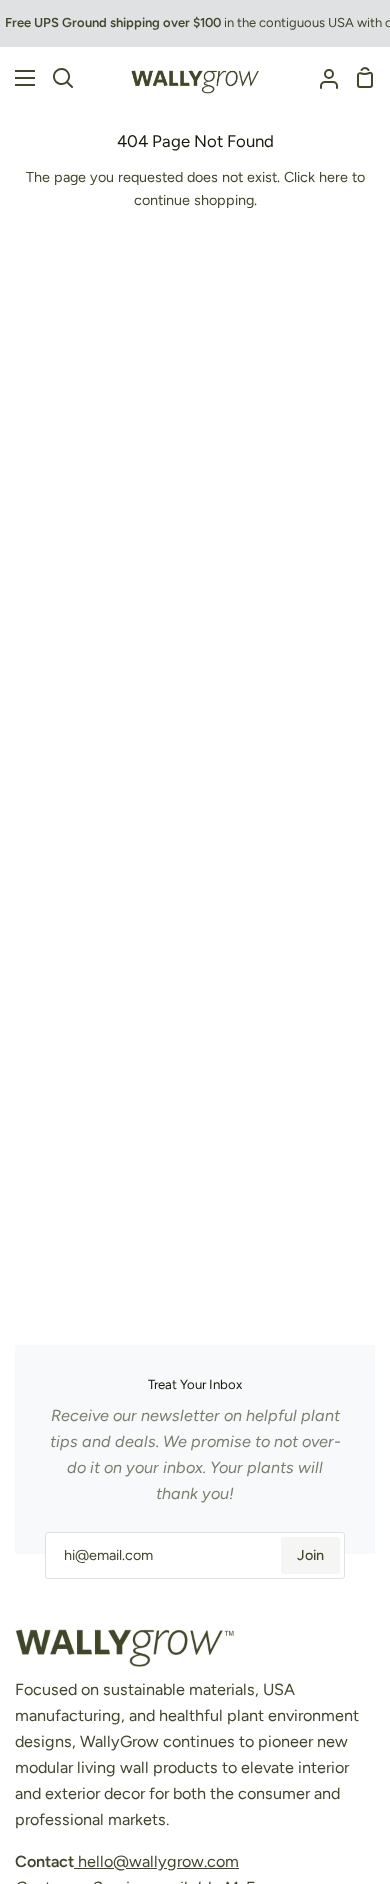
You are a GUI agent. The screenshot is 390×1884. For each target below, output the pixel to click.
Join (310, 1555)
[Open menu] (18, 78)
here (333, 177)
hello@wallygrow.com (156, 1861)
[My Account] (321, 78)
